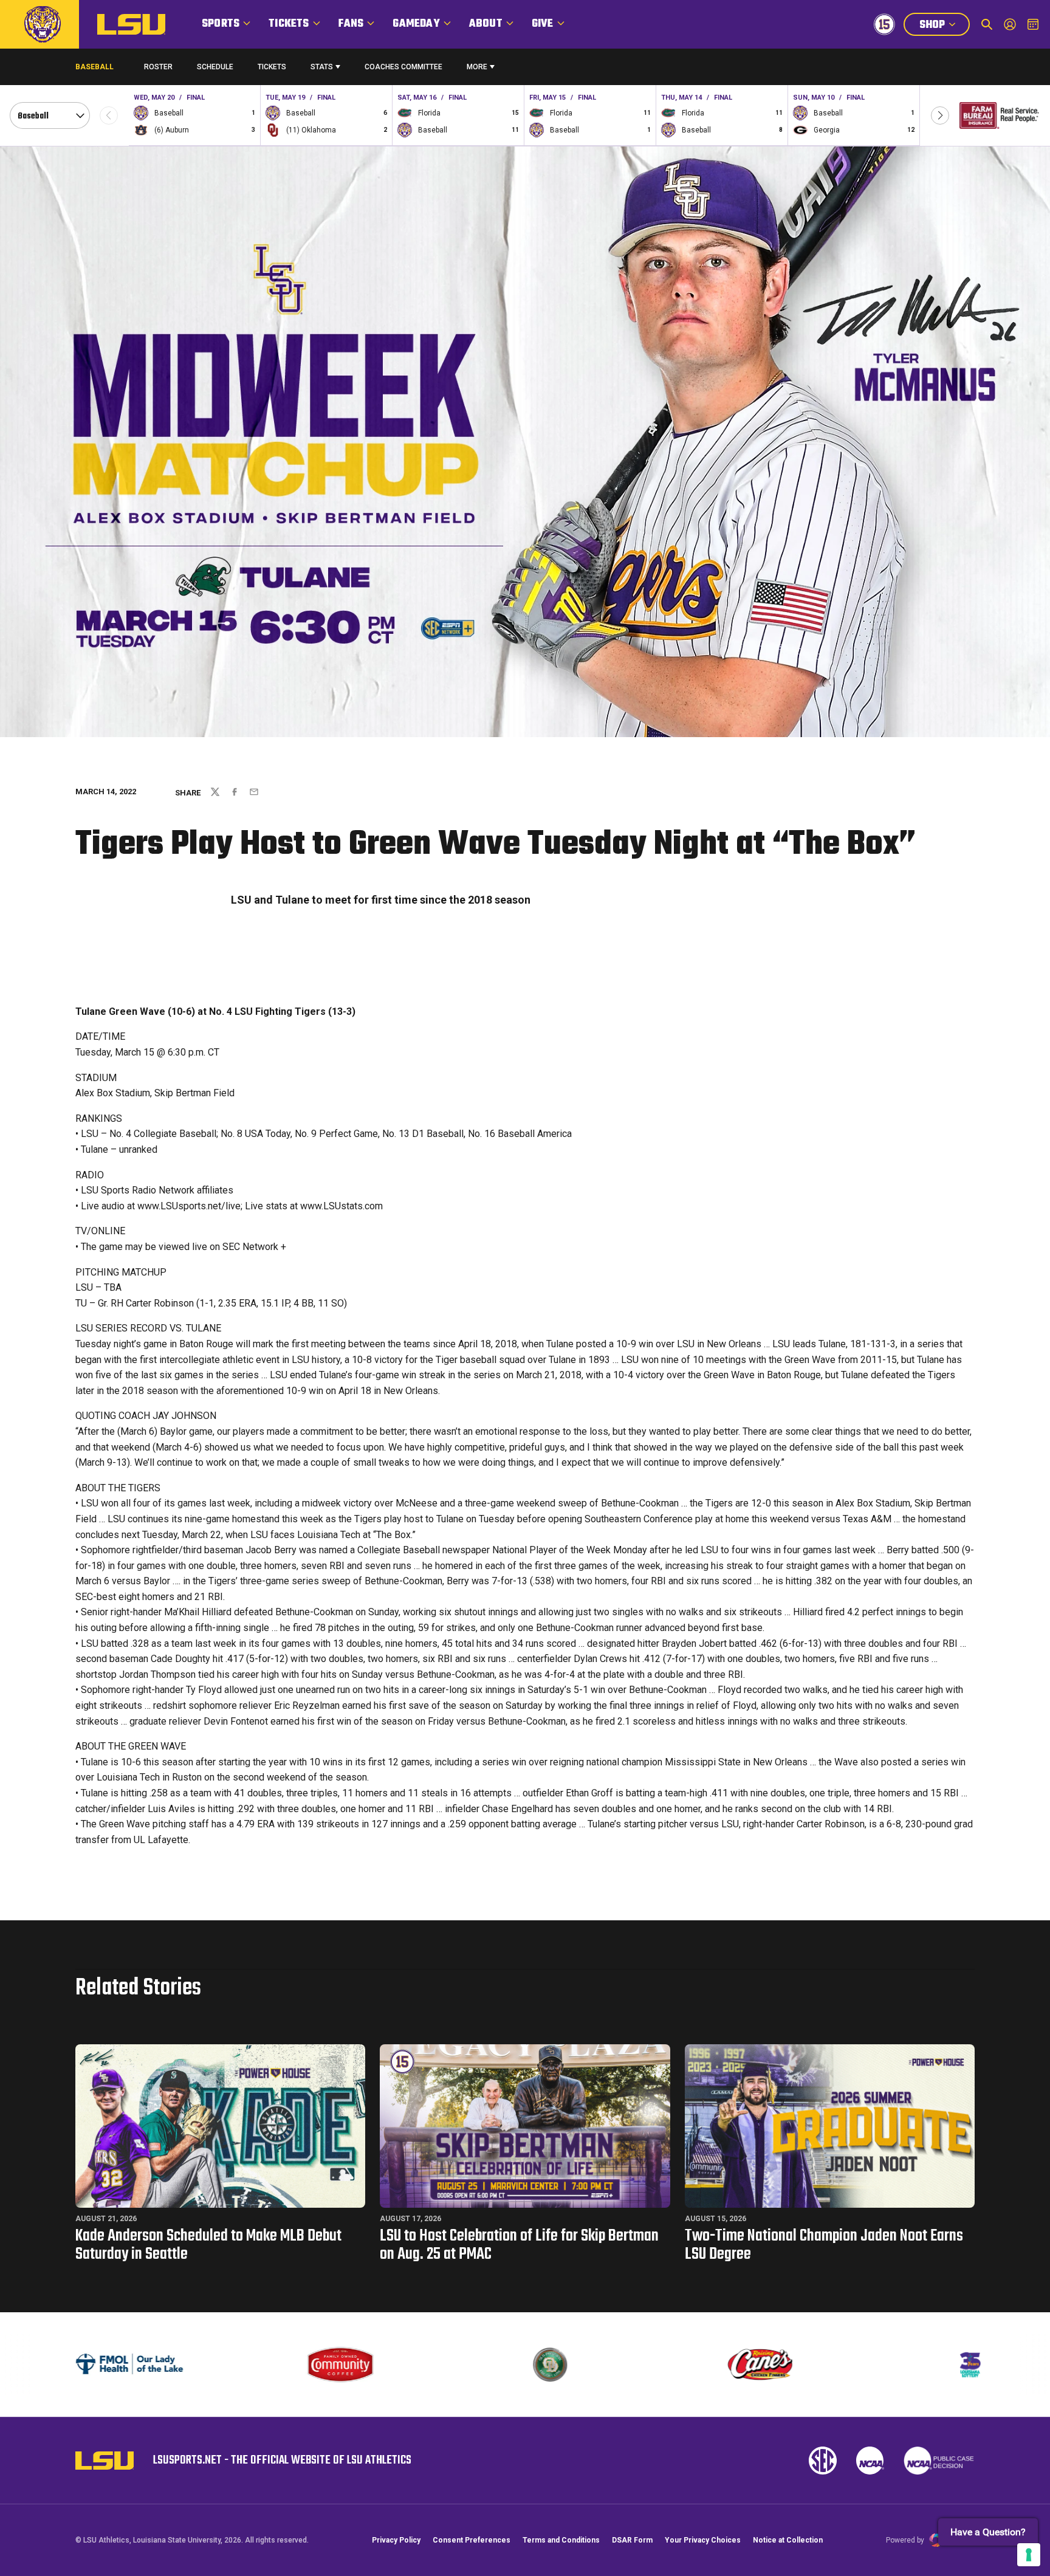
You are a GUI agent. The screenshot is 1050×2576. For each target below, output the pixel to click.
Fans (351, 24)
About (486, 24)
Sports (221, 24)
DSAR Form (632, 2540)
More (477, 67)
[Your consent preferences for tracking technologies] (1029, 2555)
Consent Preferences (472, 2540)
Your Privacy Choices (703, 2540)
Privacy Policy (396, 2540)
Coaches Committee (403, 67)
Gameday (416, 24)
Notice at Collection (788, 2540)
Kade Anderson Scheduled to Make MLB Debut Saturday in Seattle (208, 2245)
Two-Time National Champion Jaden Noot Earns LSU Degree (824, 2245)
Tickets (289, 24)
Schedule (215, 67)
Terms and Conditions (561, 2540)
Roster (158, 67)
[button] (940, 115)
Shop (944, 26)
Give (543, 24)
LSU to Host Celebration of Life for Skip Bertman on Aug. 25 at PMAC (519, 2245)
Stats (322, 67)
